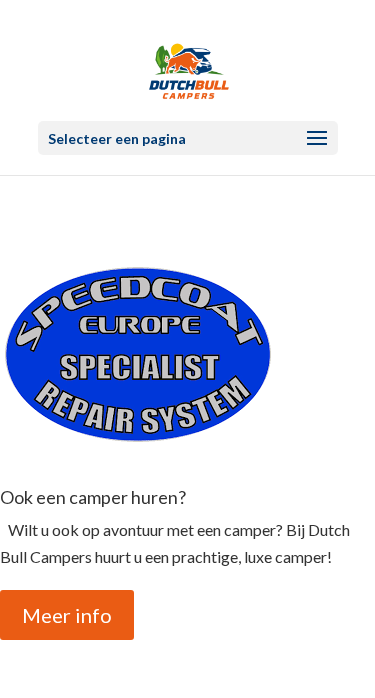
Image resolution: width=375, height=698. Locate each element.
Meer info (67, 615)
